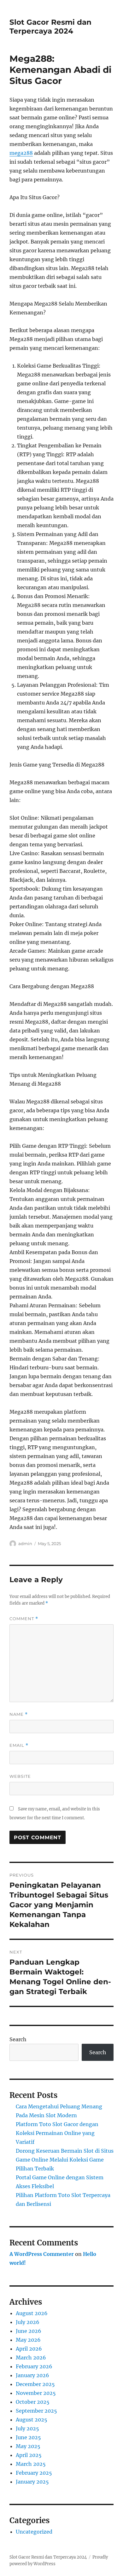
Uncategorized (34, 2532)
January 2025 (32, 2482)
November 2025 (36, 2393)
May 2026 (28, 2340)
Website (20, 1776)
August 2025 (32, 2420)
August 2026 (32, 2313)
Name (19, 1714)
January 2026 (32, 2375)
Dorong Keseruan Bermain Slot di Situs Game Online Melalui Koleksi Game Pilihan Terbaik (65, 2160)
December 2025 (35, 2384)
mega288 (21, 153)
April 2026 (29, 2349)
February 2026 (34, 2366)
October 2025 (33, 2402)
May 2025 (28, 2446)
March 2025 (31, 2464)
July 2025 (27, 2428)
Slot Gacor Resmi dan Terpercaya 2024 (50, 27)
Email (19, 1745)
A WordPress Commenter (42, 2254)
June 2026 (29, 2331)
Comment (24, 1619)
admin (25, 1544)
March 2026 (31, 2358)
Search (18, 2039)
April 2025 (29, 2455)
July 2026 (28, 2322)
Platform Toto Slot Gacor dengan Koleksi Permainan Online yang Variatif (57, 2133)
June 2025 (28, 2437)
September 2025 (36, 2411)
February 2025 (34, 2473)
